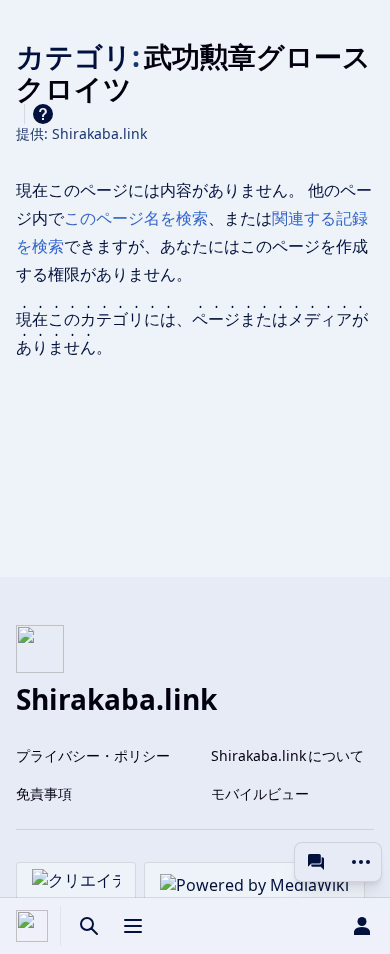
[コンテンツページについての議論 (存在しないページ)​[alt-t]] (316, 862)
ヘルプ (43, 114)
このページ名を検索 (136, 218)
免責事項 (44, 793)
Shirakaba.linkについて (287, 755)
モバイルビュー (260, 793)
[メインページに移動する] (32, 926)
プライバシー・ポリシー (93, 755)
